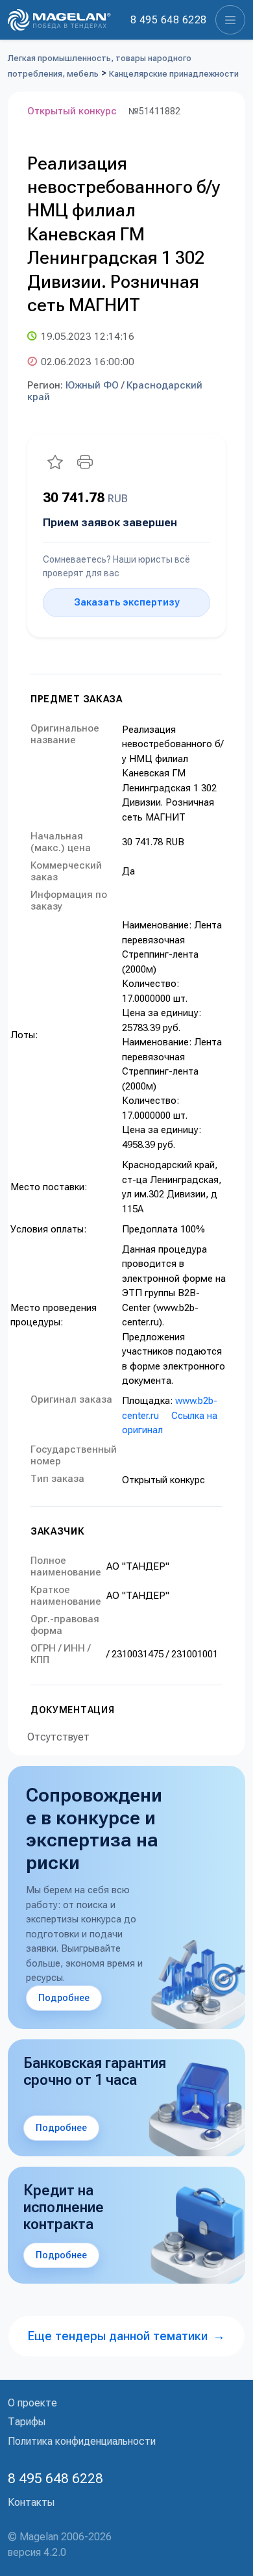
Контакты (31, 2502)
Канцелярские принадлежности (174, 74)
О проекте (32, 2403)
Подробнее (64, 1998)
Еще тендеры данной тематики (126, 2336)
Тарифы (27, 2422)
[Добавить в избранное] (55, 462)
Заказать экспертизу (126, 602)
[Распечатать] (85, 462)
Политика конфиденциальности (82, 2441)
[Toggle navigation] (230, 20)
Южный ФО (92, 385)
